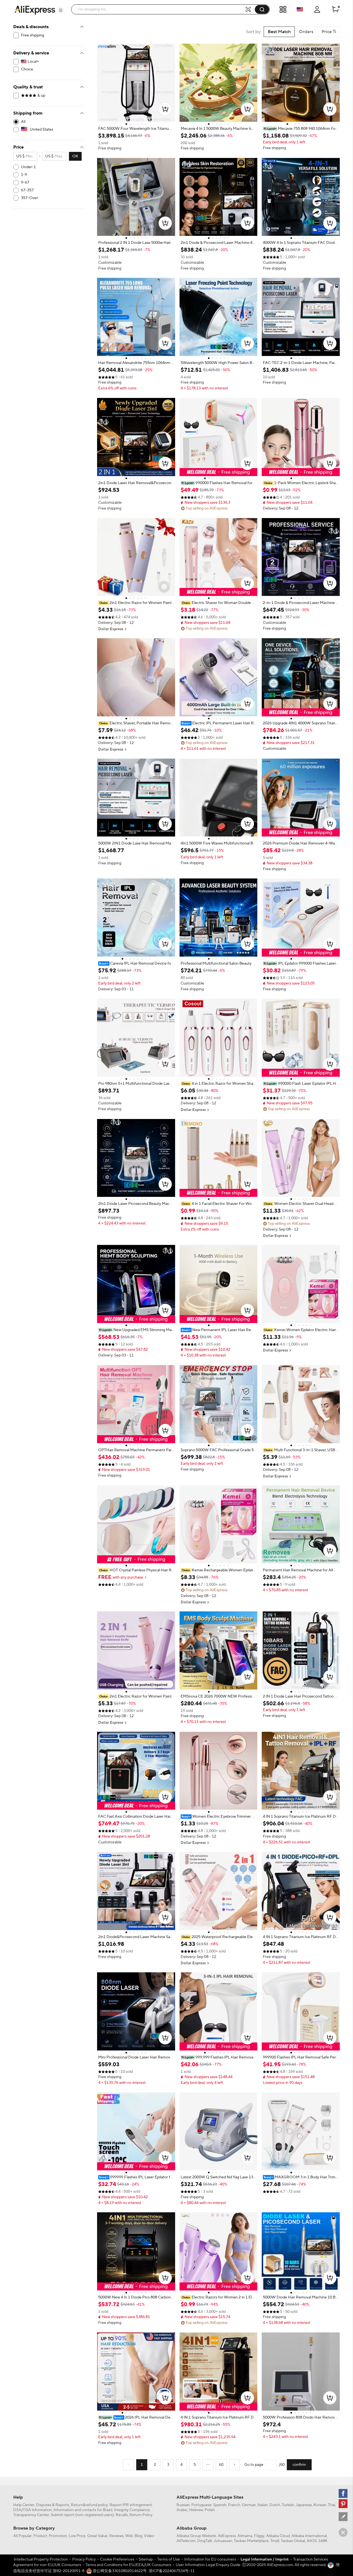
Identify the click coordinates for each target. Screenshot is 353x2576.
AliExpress (227, 2536)
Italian (263, 2505)
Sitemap (146, 2559)
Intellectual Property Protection (41, 2559)
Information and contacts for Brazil (83, 2510)
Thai (331, 2505)
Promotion (58, 2536)
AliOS (312, 2541)
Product (40, 2536)
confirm (299, 2465)
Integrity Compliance (132, 2510)
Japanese (304, 2505)
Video (149, 2536)
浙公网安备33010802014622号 (119, 2571)
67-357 (27, 190)
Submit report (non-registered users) (82, 2515)
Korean (320, 2505)
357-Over (30, 198)
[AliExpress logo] (35, 10)
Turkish (288, 2505)
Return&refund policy (89, 2505)
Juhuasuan (223, 2541)
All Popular (22, 2536)
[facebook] (343, 2493)
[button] (61, 10)
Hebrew (196, 2510)
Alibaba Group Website (196, 2536)
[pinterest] (343, 2504)
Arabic (182, 2510)
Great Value (97, 2536)
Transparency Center (31, 2515)
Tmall (275, 2541)
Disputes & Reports (53, 2505)
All (23, 122)
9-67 (25, 183)
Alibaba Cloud (278, 2536)
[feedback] (343, 2517)
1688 (323, 2541)
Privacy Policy (84, 2559)
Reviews (116, 2536)
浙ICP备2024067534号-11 (172, 2571)
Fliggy (259, 2536)
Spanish (220, 2505)
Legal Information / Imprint (265, 2559)
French (234, 2505)
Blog (138, 2536)
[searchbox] (160, 9)
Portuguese (201, 2505)
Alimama (245, 2536)
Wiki (129, 2536)
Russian (183, 2505)
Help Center (24, 2505)
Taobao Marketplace (251, 2541)
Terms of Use (169, 2559)
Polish (210, 2510)
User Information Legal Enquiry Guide (208, 2565)
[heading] (136, 129)
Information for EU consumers (210, 2559)
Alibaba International (309, 2536)
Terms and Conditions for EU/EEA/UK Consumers (128, 2565)
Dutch (275, 2505)
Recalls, (122, 2515)
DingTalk (205, 2541)
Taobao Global (293, 2541)
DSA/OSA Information (33, 2510)
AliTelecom (186, 2541)
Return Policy (141, 2515)
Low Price (77, 2536)
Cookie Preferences (117, 2559)
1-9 (24, 175)
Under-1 (28, 167)
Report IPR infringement (131, 2505)
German (249, 2505)
